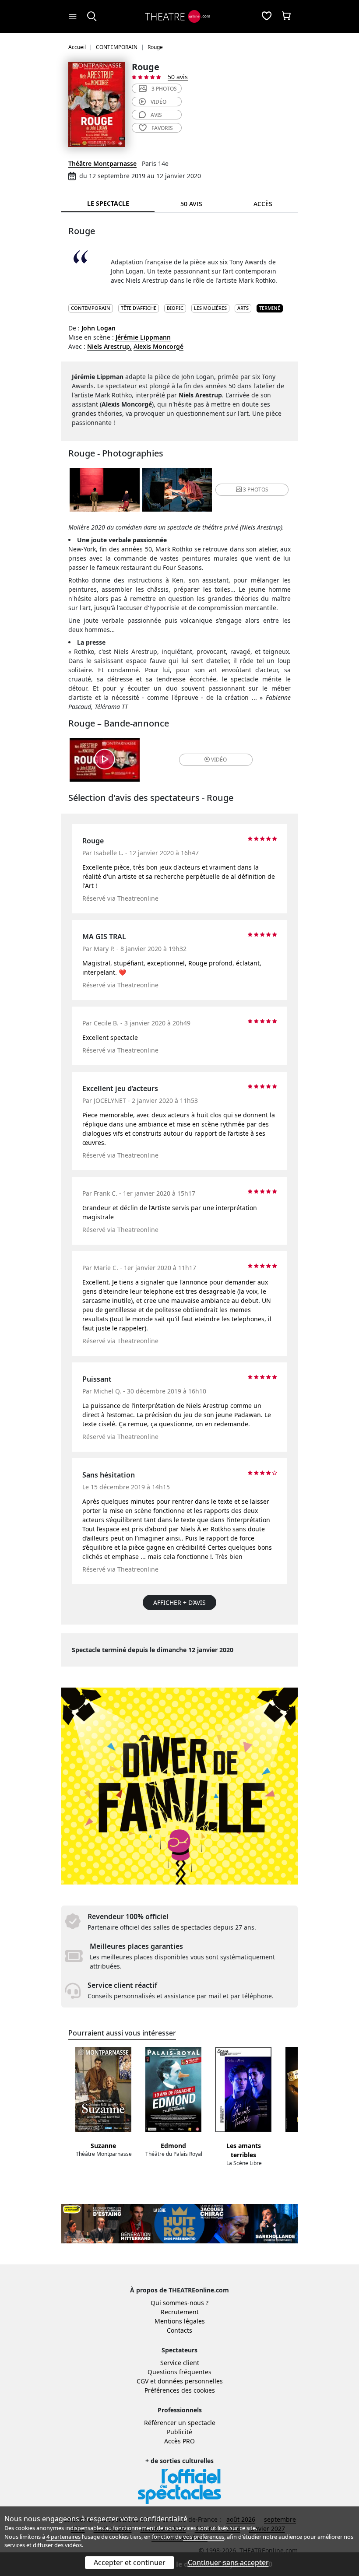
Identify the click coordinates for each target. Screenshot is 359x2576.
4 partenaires (63, 2537)
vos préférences (204, 2537)
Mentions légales (180, 2321)
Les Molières (210, 308)
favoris (162, 128)
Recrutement (180, 2312)
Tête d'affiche (139, 308)
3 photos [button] (256, 490)
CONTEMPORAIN (91, 308)
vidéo (158, 102)
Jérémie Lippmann (143, 337)
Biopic (175, 308)
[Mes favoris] (267, 17)
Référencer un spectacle (180, 2423)
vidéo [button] (219, 760)
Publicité (179, 2432)
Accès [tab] (263, 204)
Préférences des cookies (180, 2390)
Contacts (179, 2330)
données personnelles (190, 2381)
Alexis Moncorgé (158, 346)
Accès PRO (179, 2441)
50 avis (178, 77)
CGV (143, 2381)
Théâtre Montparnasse (102, 163)
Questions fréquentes (179, 2372)
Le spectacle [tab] (108, 203)
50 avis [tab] (191, 204)
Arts (243, 308)
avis (156, 115)
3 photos (164, 89)
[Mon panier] (286, 17)
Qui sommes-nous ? (179, 2303)
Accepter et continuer (130, 2562)
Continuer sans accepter (228, 2562)
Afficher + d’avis (179, 1602)
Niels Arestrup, (109, 346)
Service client (180, 2363)
